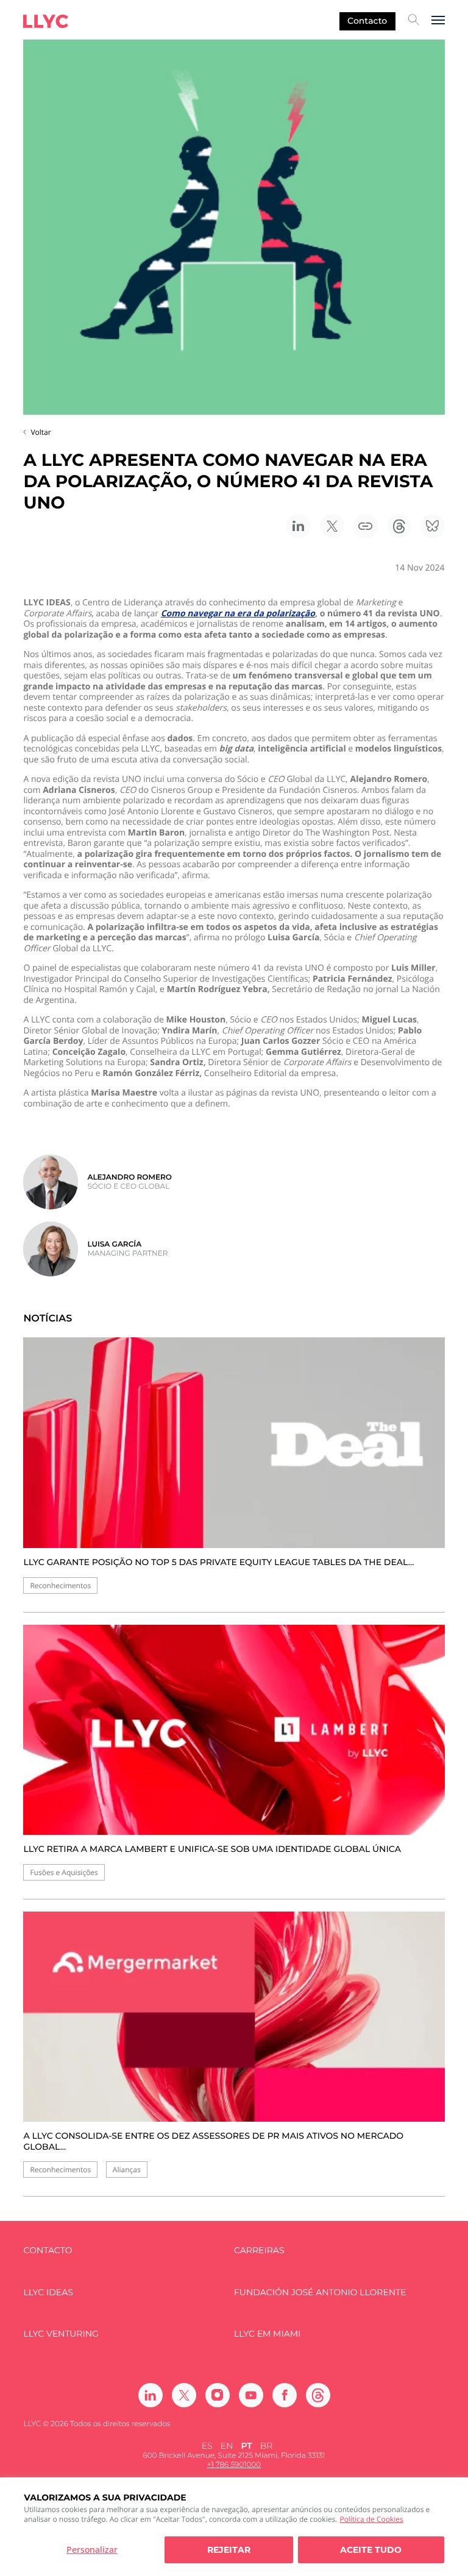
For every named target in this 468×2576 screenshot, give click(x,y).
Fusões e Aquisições (64, 1872)
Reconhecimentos (60, 1585)
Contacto (367, 21)
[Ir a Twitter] (184, 2395)
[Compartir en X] (332, 526)
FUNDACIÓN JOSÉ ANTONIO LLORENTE (320, 2293)
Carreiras (259, 2250)
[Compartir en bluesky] (433, 526)
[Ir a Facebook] (285, 2395)
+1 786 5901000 (234, 2465)
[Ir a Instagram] (218, 2395)
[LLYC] (46, 21)
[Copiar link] (366, 526)
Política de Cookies (371, 2519)
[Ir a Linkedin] (151, 2395)
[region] (234, 2527)
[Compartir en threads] (399, 526)
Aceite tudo (371, 2550)
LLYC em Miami (267, 2334)
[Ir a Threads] (318, 2395)
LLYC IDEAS (48, 2293)
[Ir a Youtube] (251, 2395)
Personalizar (92, 2550)
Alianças (127, 2170)
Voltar (41, 432)
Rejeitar (229, 2550)
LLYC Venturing (61, 2334)
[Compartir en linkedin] (299, 526)
